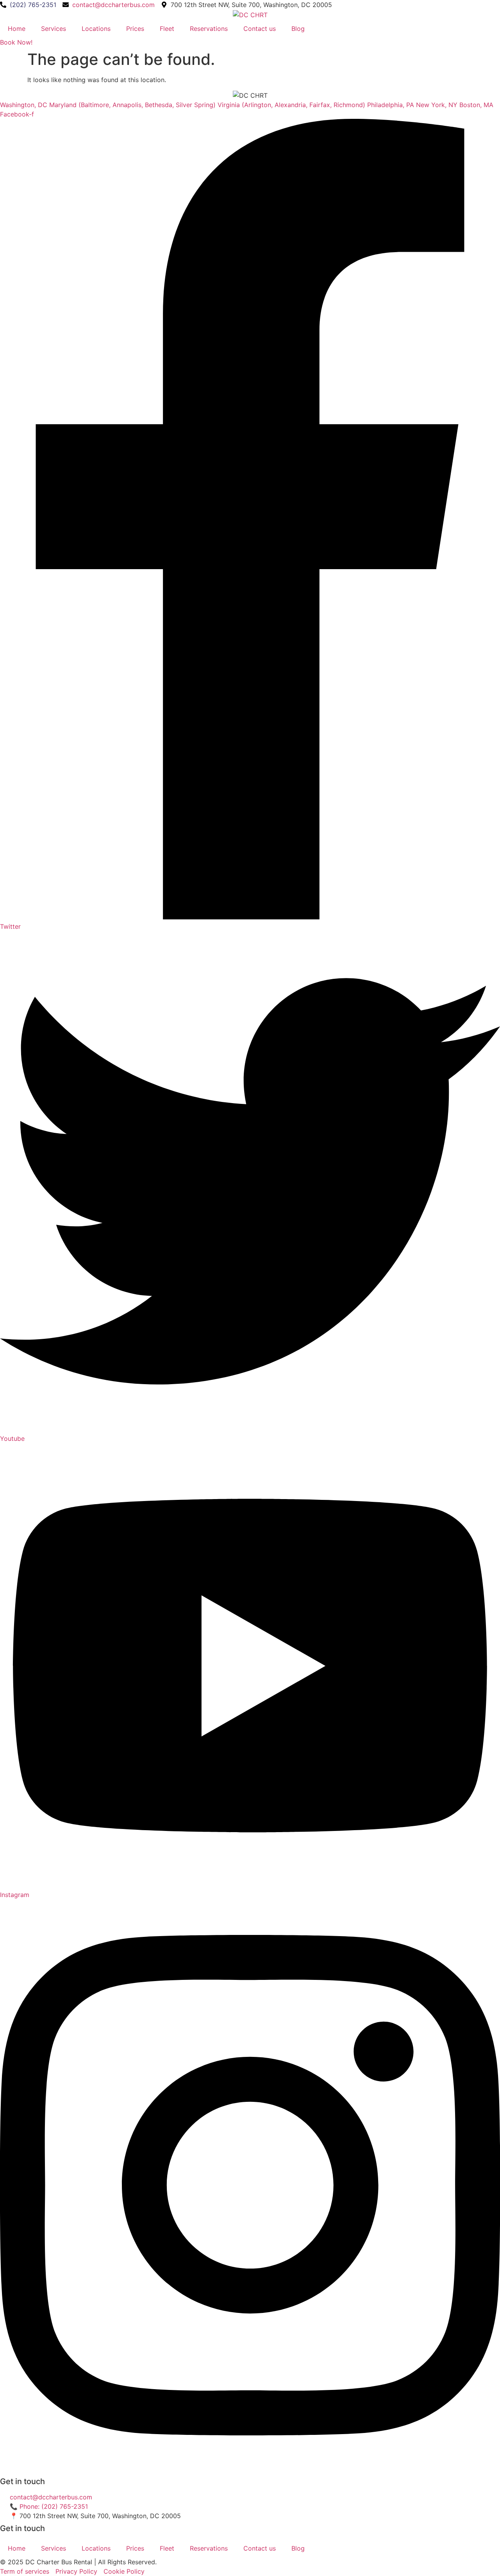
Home (17, 29)
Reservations (209, 29)
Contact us (260, 29)
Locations (96, 29)
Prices (135, 29)
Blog (298, 29)
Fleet (167, 29)
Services (54, 29)
